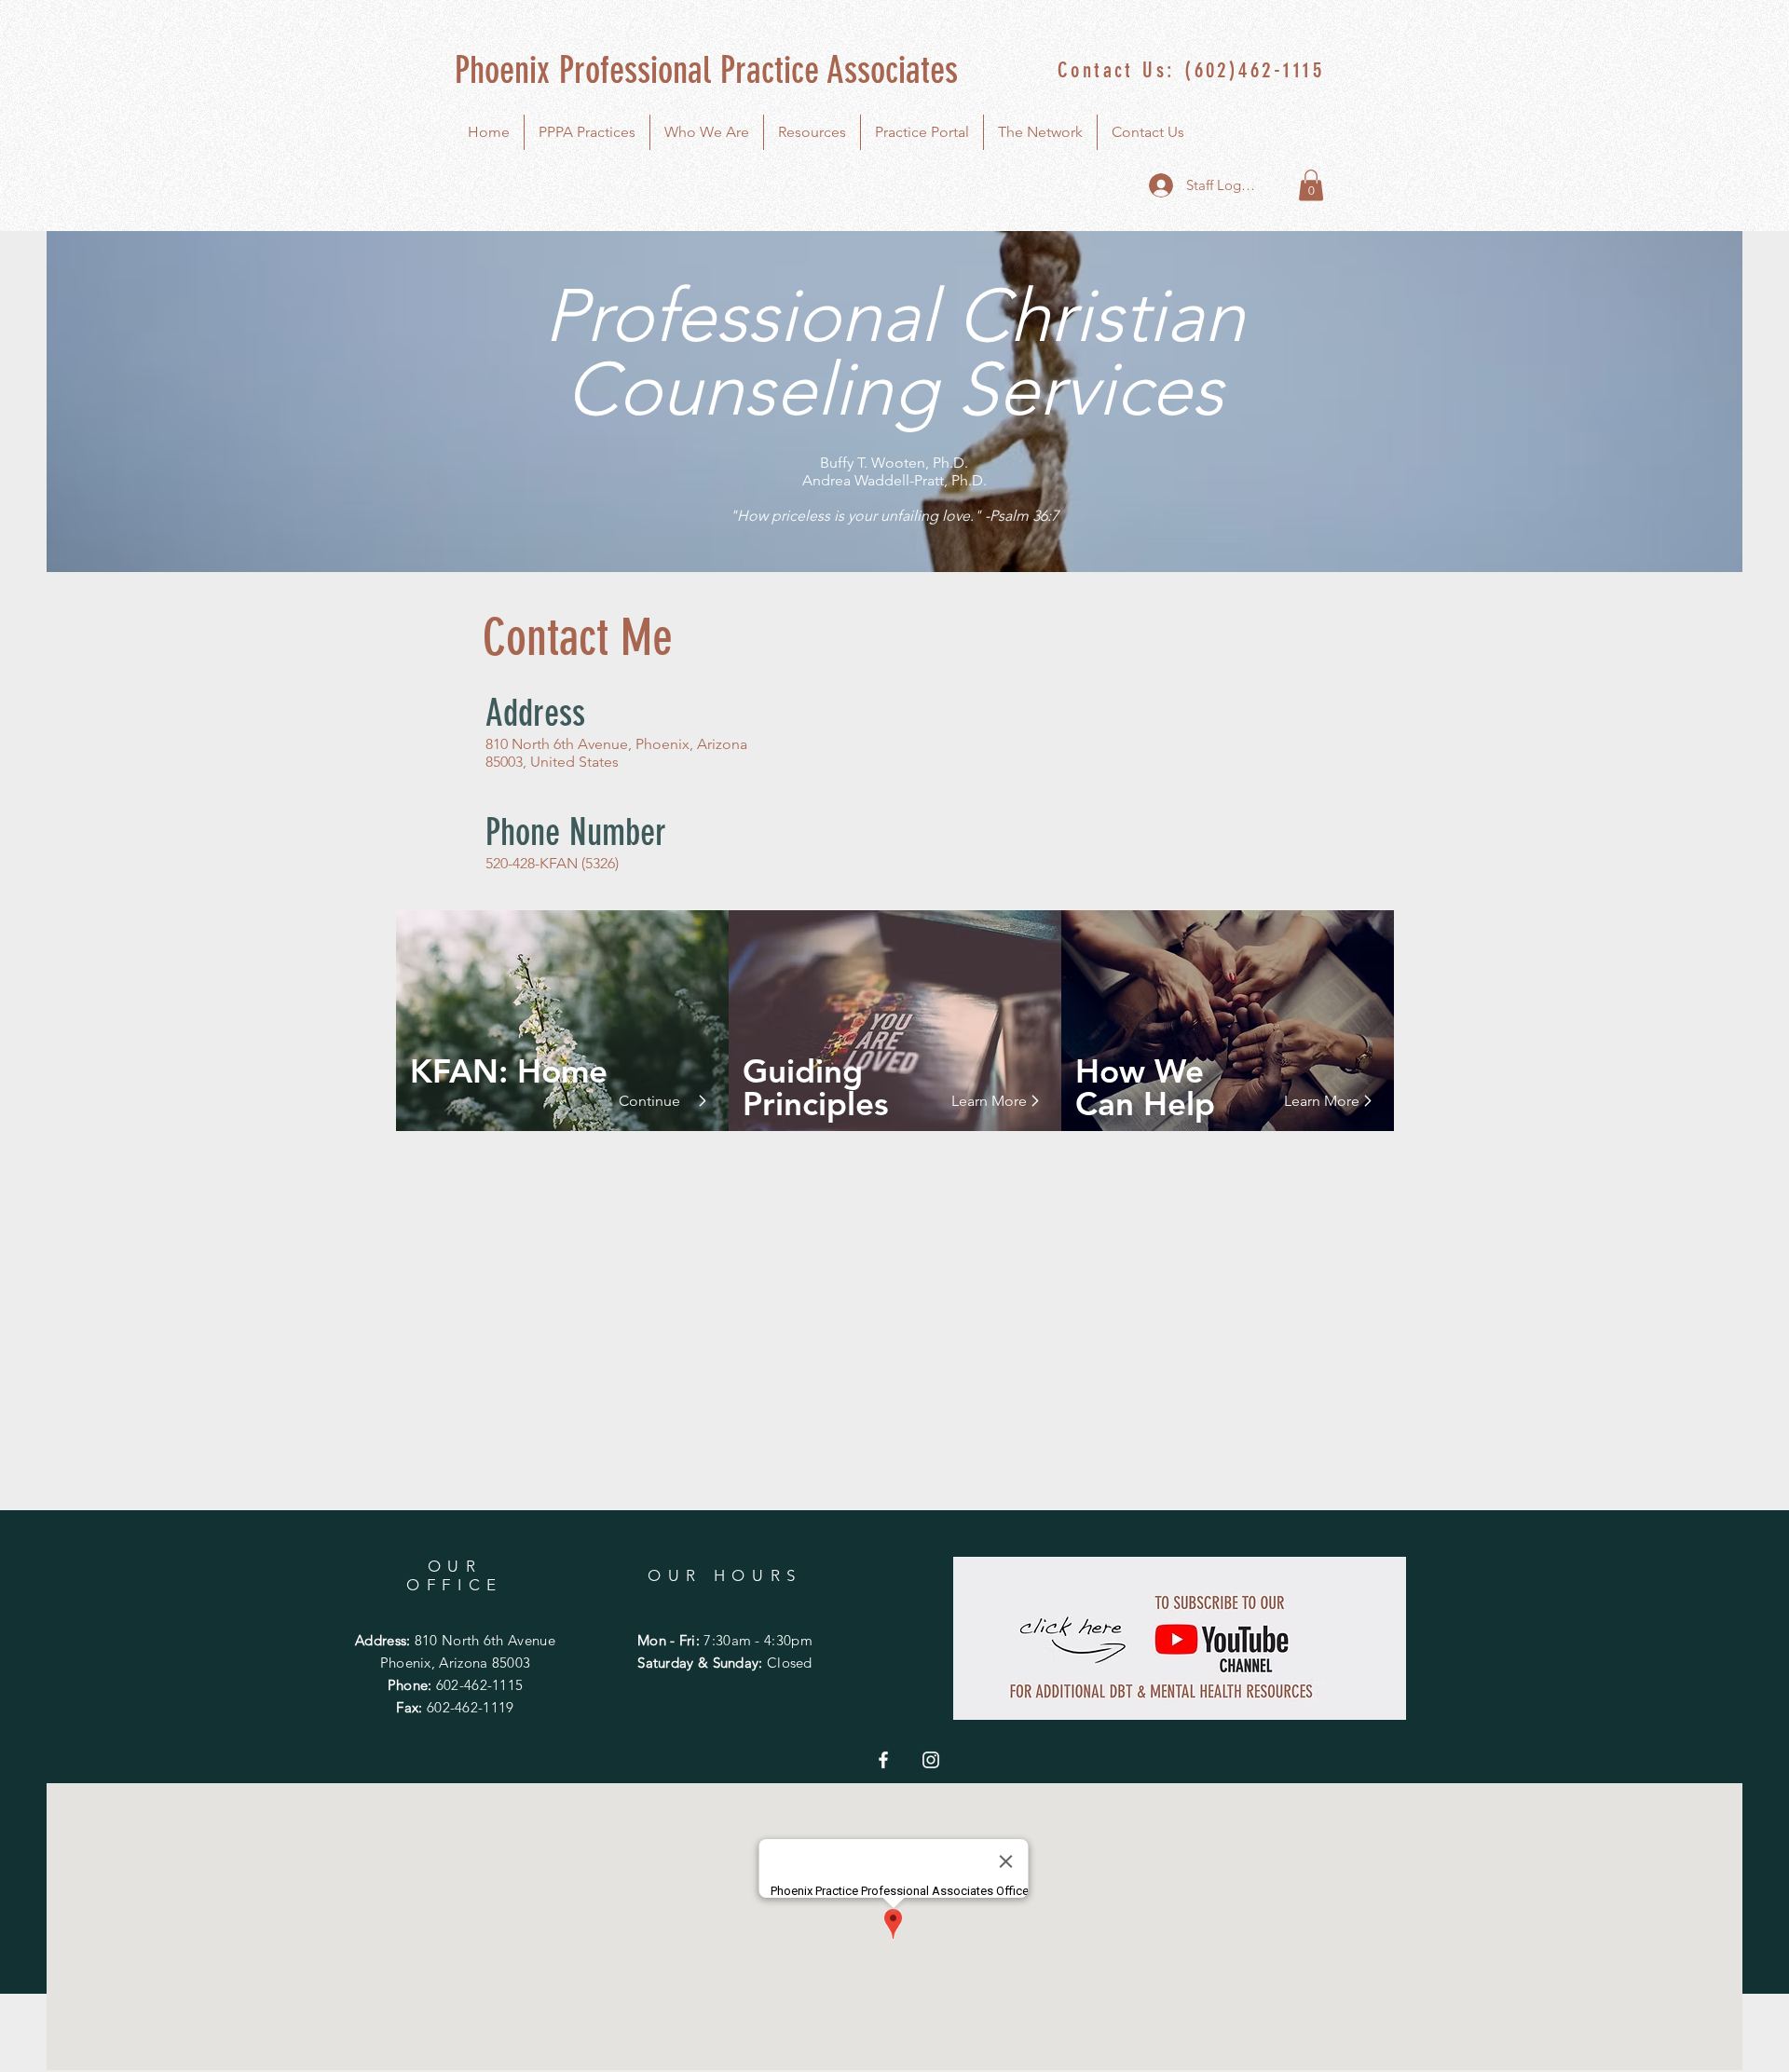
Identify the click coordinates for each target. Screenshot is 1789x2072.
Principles (816, 1104)
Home (558, 1071)
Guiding (803, 1071)
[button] (1311, 185)
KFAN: (459, 1071)
